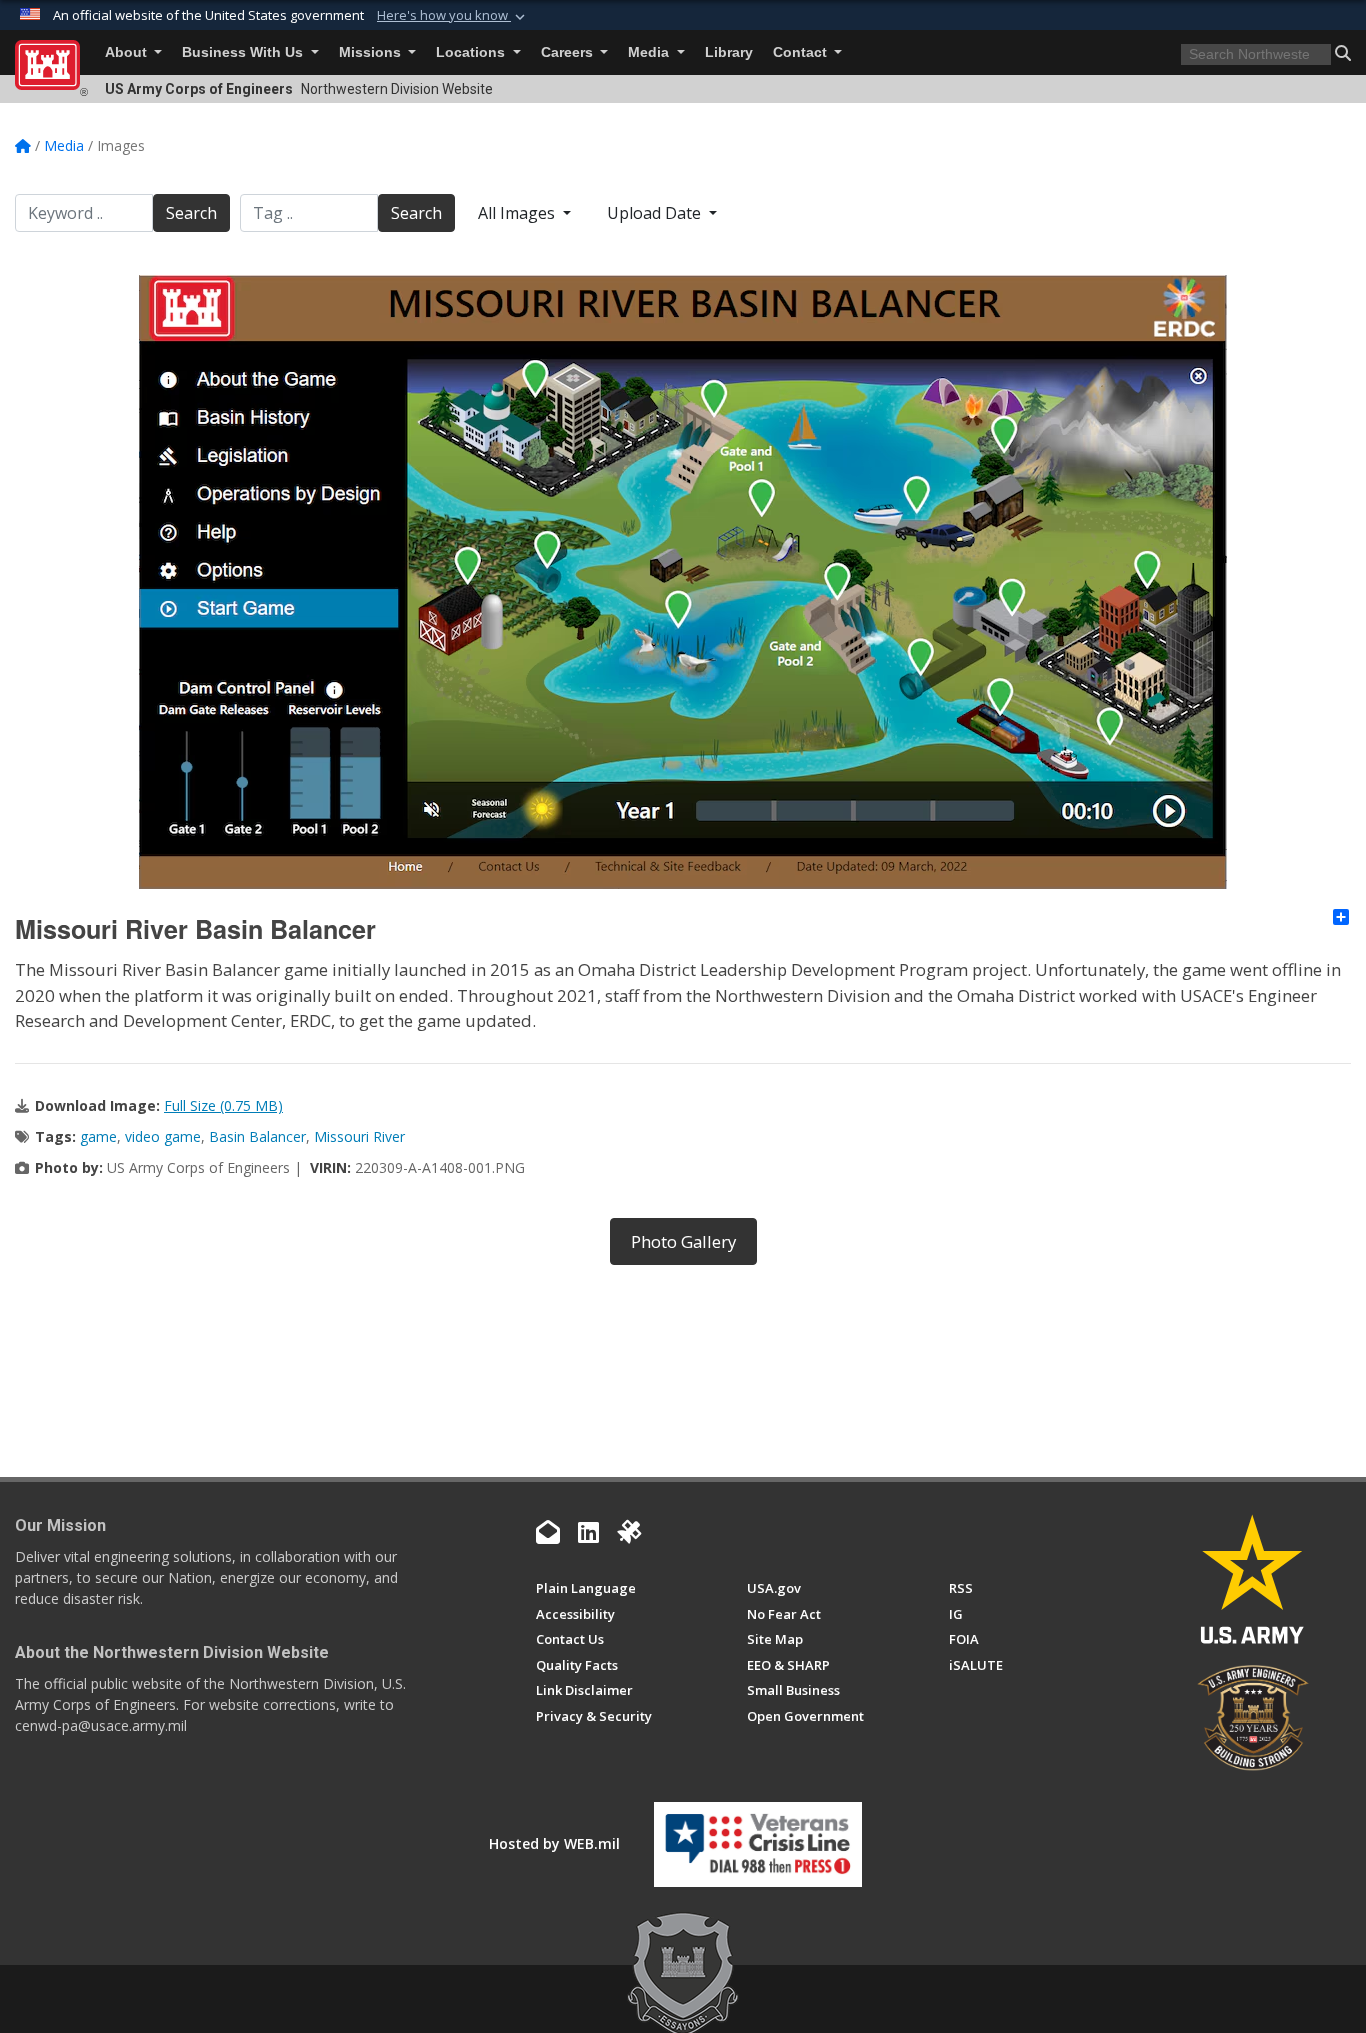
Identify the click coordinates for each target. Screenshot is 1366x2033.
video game (163, 1136)
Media (650, 52)
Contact (802, 52)
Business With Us (244, 52)
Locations (472, 52)
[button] (453, 16)
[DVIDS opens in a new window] (629, 1532)
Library (729, 52)
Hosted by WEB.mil (554, 1843)
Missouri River (359, 1136)
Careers (569, 52)
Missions (372, 52)
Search (191, 213)
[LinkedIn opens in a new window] (588, 1532)
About (128, 52)
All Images (518, 213)
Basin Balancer (257, 1136)
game (98, 1136)
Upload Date (656, 213)
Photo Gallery (683, 1241)
